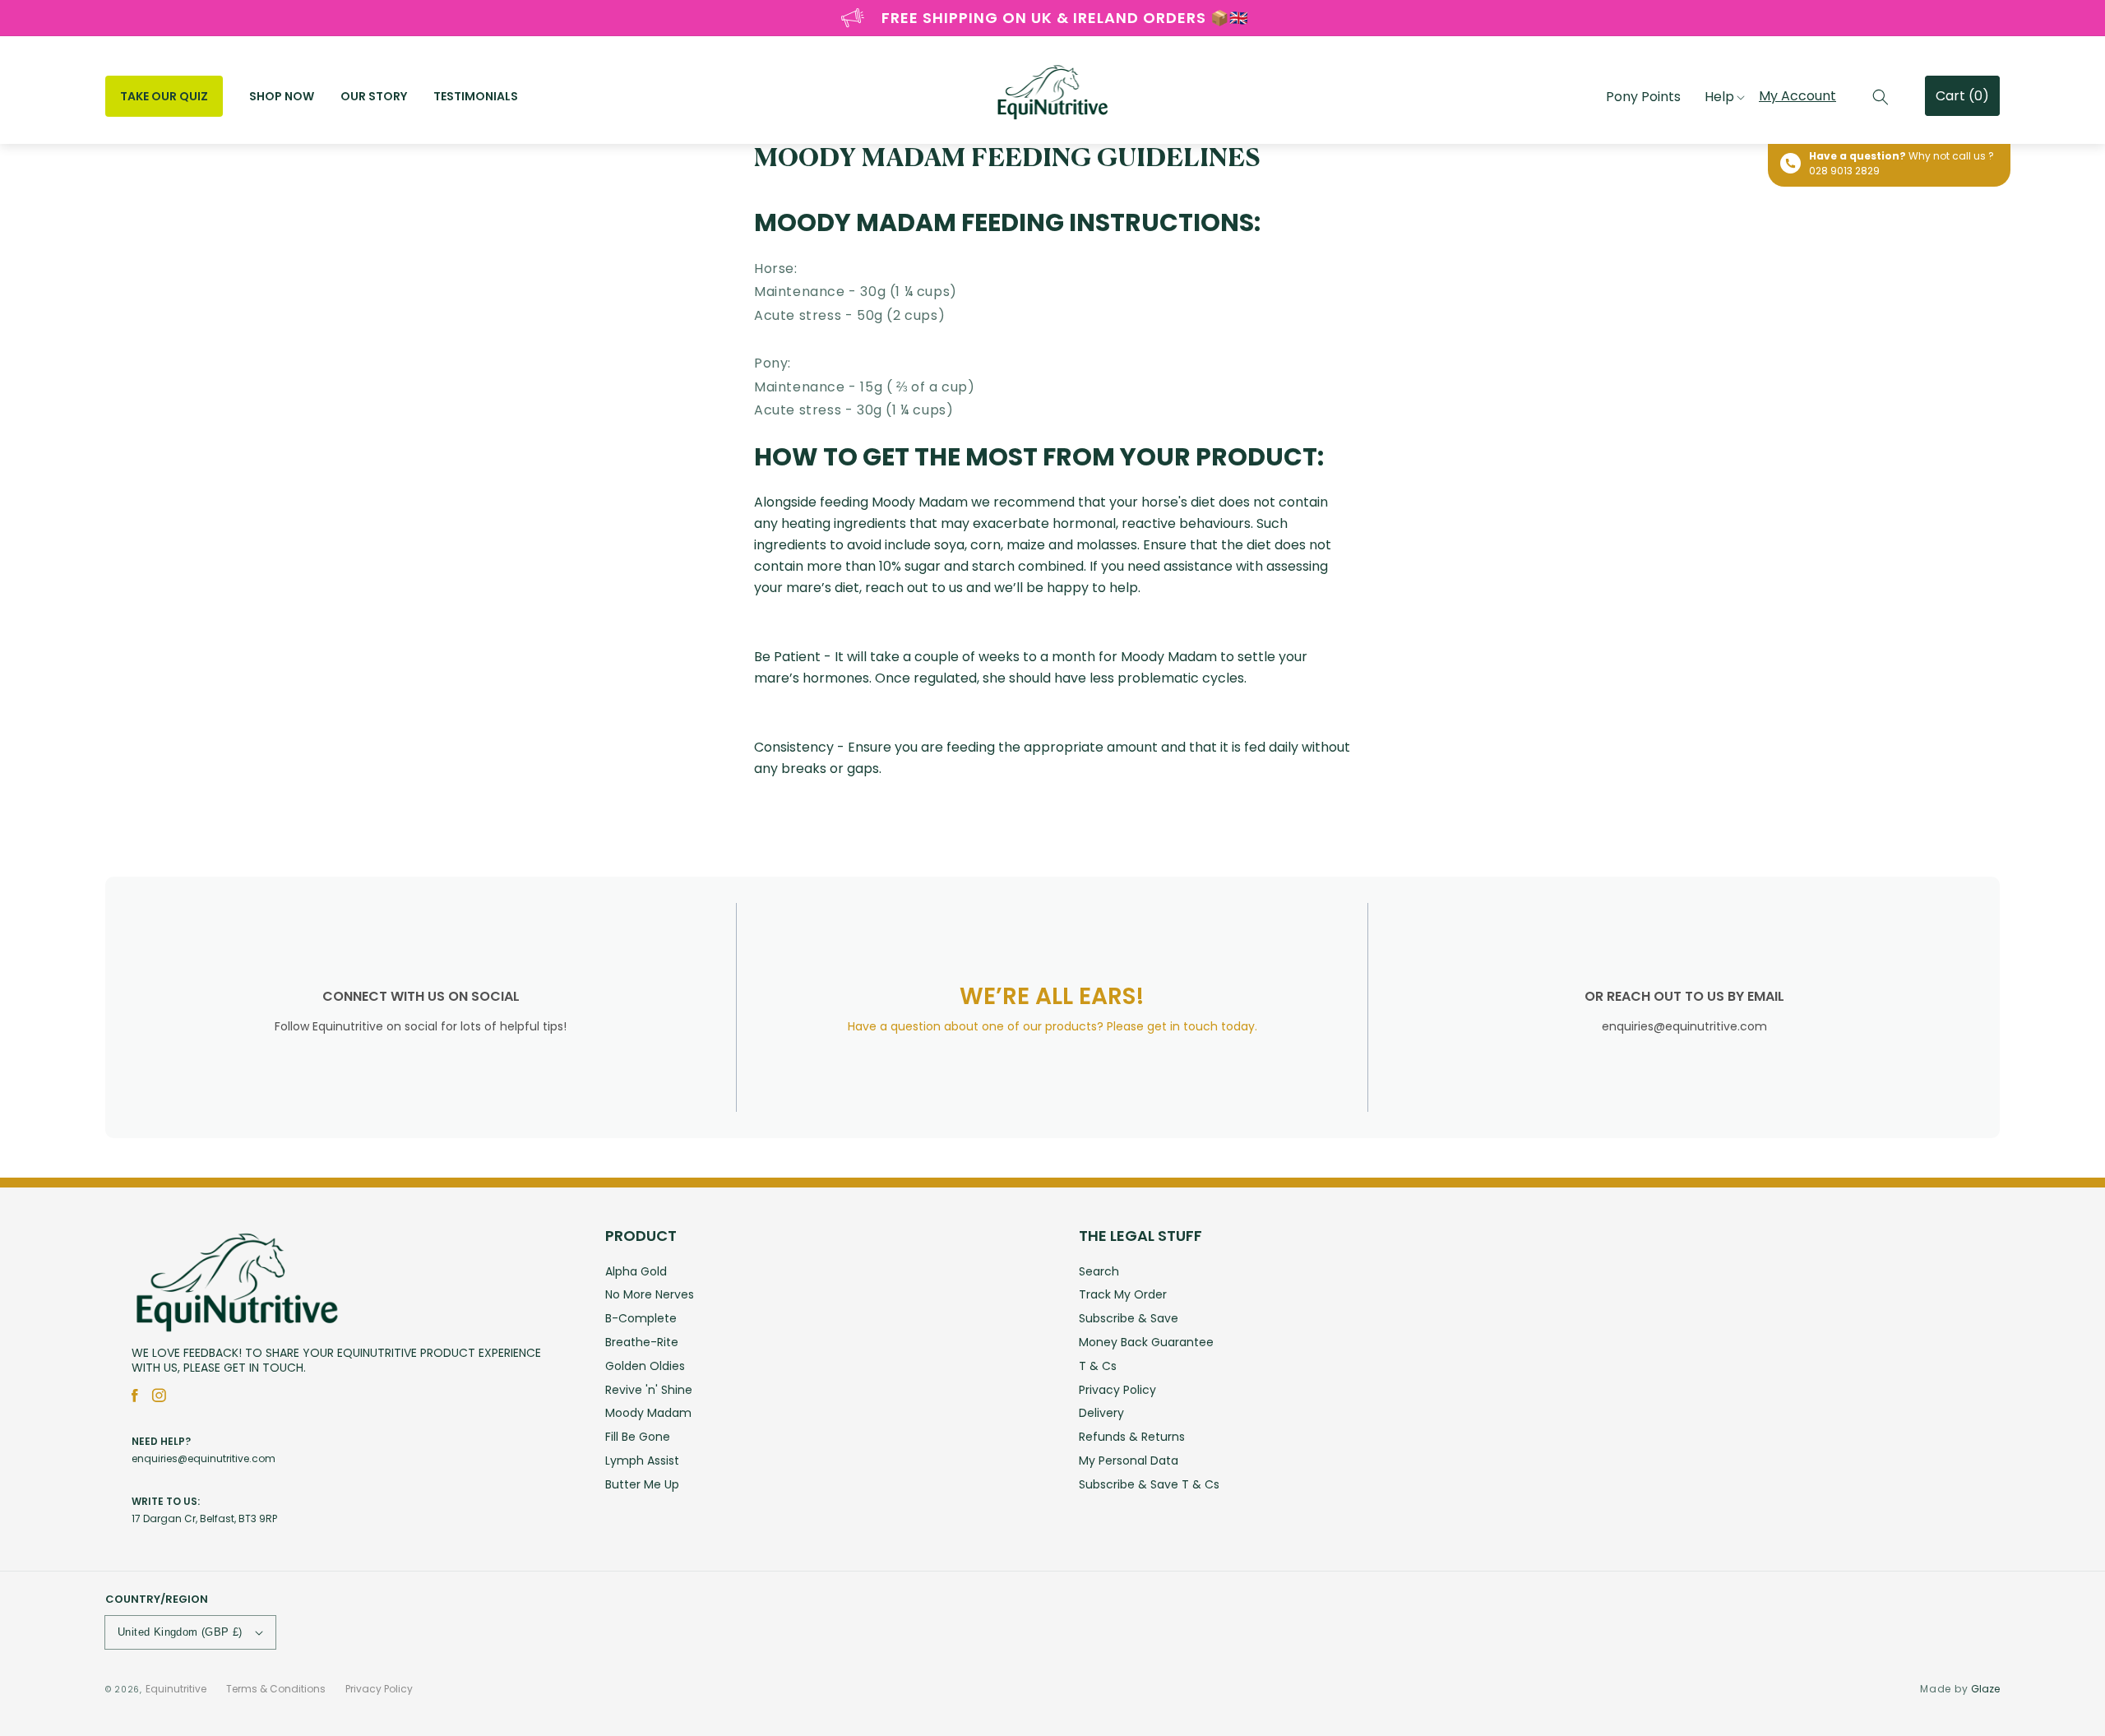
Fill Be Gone (638, 1437)
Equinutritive (176, 1689)
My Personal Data (1129, 1461)
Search (1099, 1273)
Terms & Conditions (276, 1689)
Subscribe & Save (1129, 1318)
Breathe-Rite (642, 1342)
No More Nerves (650, 1294)
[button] (1881, 97)
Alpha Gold (636, 1273)
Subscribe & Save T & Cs (1149, 1484)
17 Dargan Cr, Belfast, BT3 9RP (204, 1518)
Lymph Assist (642, 1461)
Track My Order (1123, 1294)
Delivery (1101, 1413)
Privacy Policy (1117, 1390)
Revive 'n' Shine (649, 1390)
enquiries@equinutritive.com (204, 1458)
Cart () (1962, 96)
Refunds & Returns (1132, 1437)
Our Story (374, 96)
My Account (1797, 96)
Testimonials (476, 96)
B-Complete (641, 1318)
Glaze (1985, 1689)
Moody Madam (648, 1413)
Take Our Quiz (164, 96)
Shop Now (282, 96)
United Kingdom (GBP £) (180, 1632)
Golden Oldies (645, 1366)
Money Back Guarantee (1146, 1342)
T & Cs (1098, 1366)
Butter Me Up (642, 1484)
